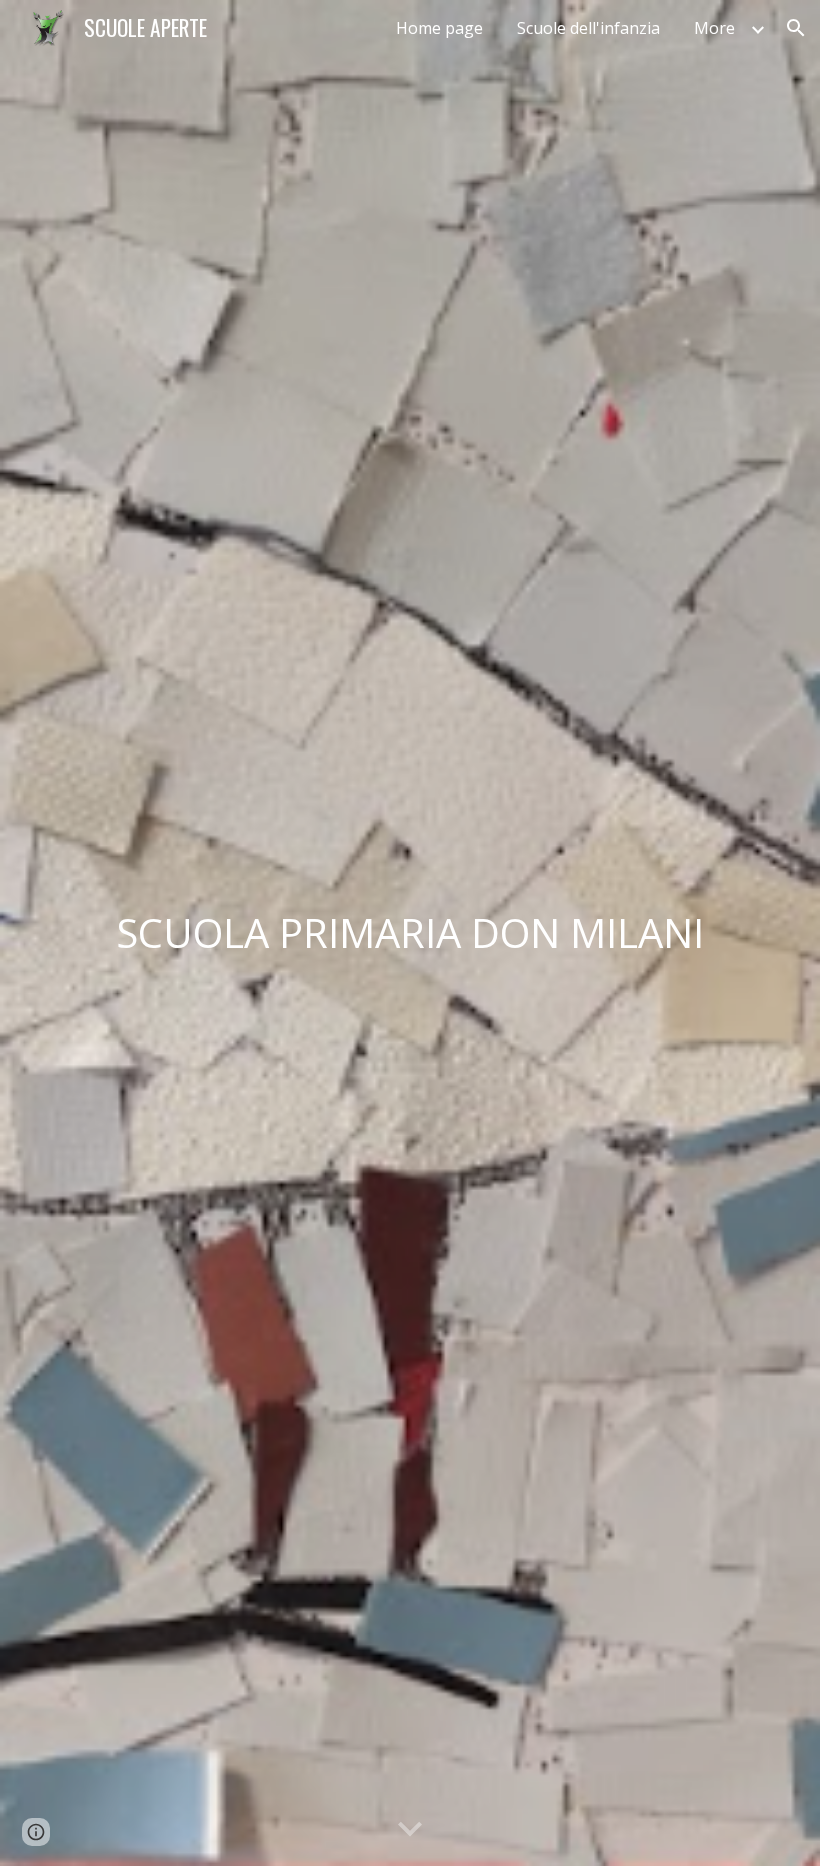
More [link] (714, 28)
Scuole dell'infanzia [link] (588, 28)
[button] (796, 28)
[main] (410, 933)
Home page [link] (439, 28)
